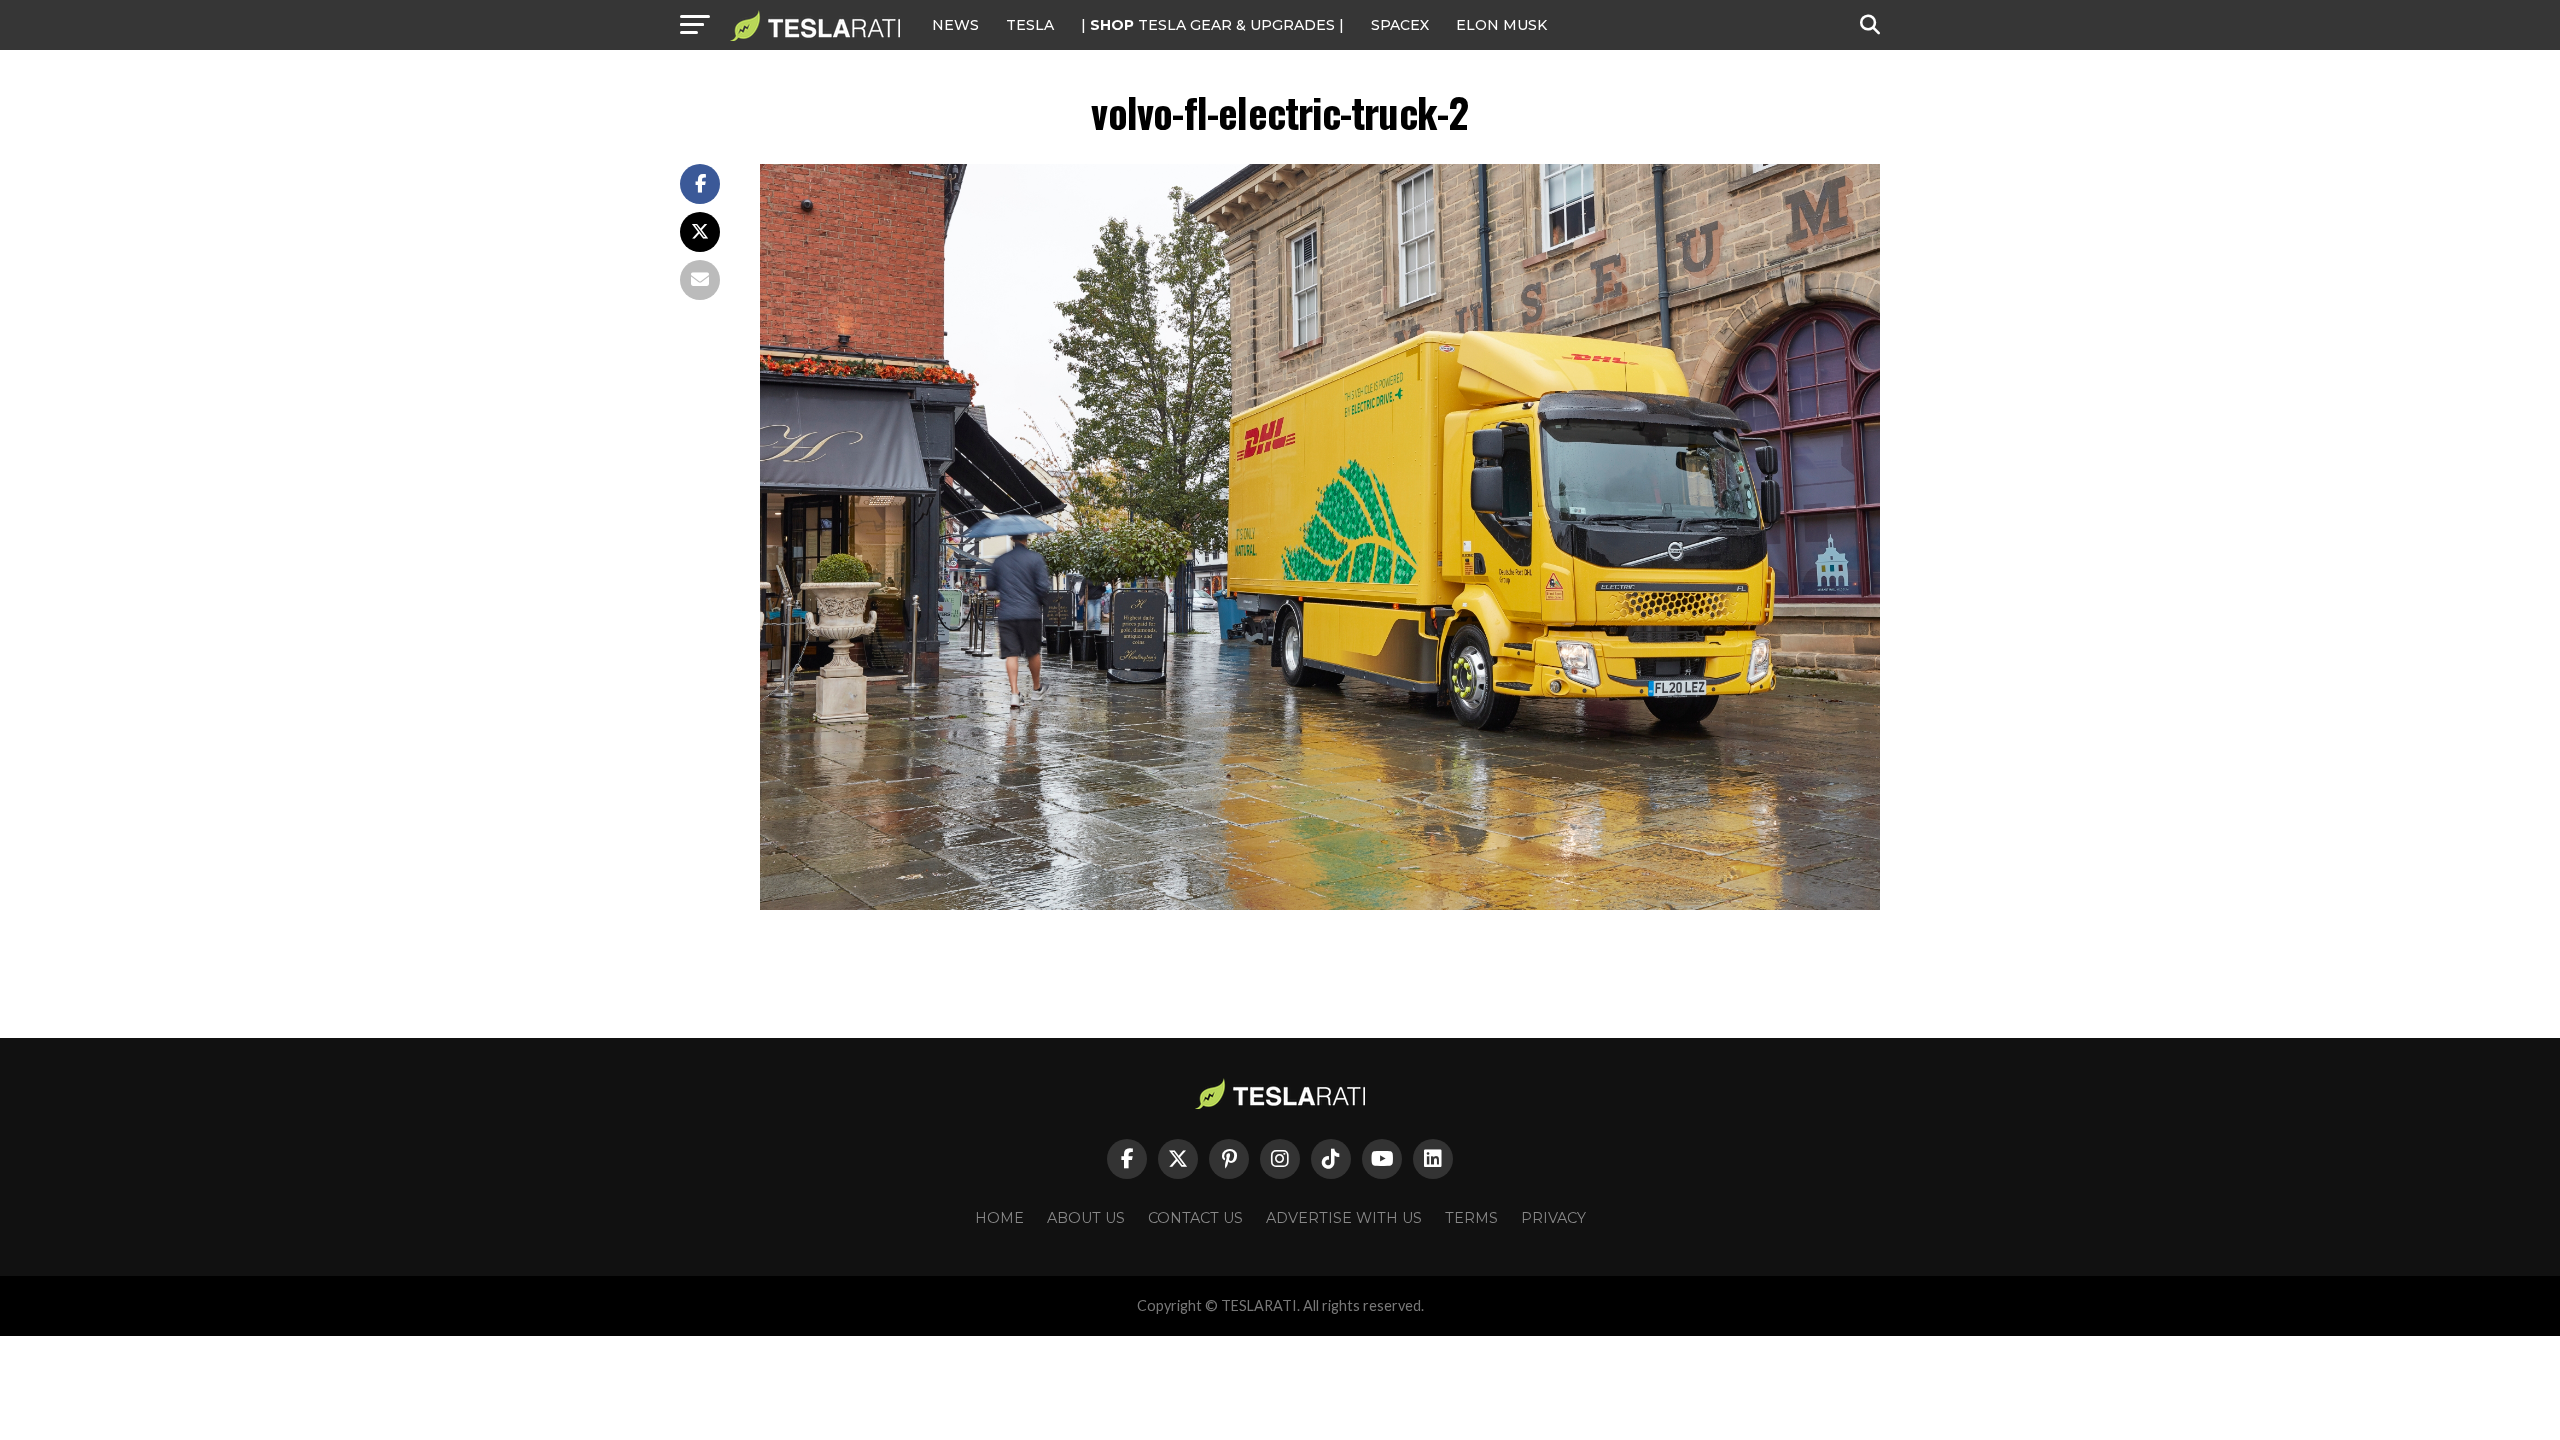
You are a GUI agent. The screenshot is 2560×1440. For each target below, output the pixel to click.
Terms (1471, 1218)
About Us (1086, 1218)
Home (999, 1218)
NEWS (955, 25)
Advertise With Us (1344, 1218)
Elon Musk (1501, 25)
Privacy (1553, 1218)
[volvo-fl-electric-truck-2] (1320, 904)
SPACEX (1400, 25)
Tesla (1030, 25)
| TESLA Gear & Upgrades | (1212, 25)
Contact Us (1195, 1218)
